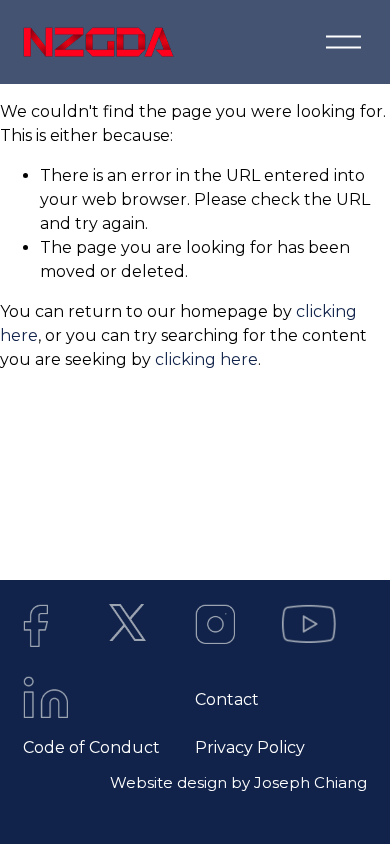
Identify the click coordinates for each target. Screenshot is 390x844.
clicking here (206, 359)
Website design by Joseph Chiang (238, 782)
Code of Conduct (91, 747)
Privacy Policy (250, 747)
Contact (227, 699)
